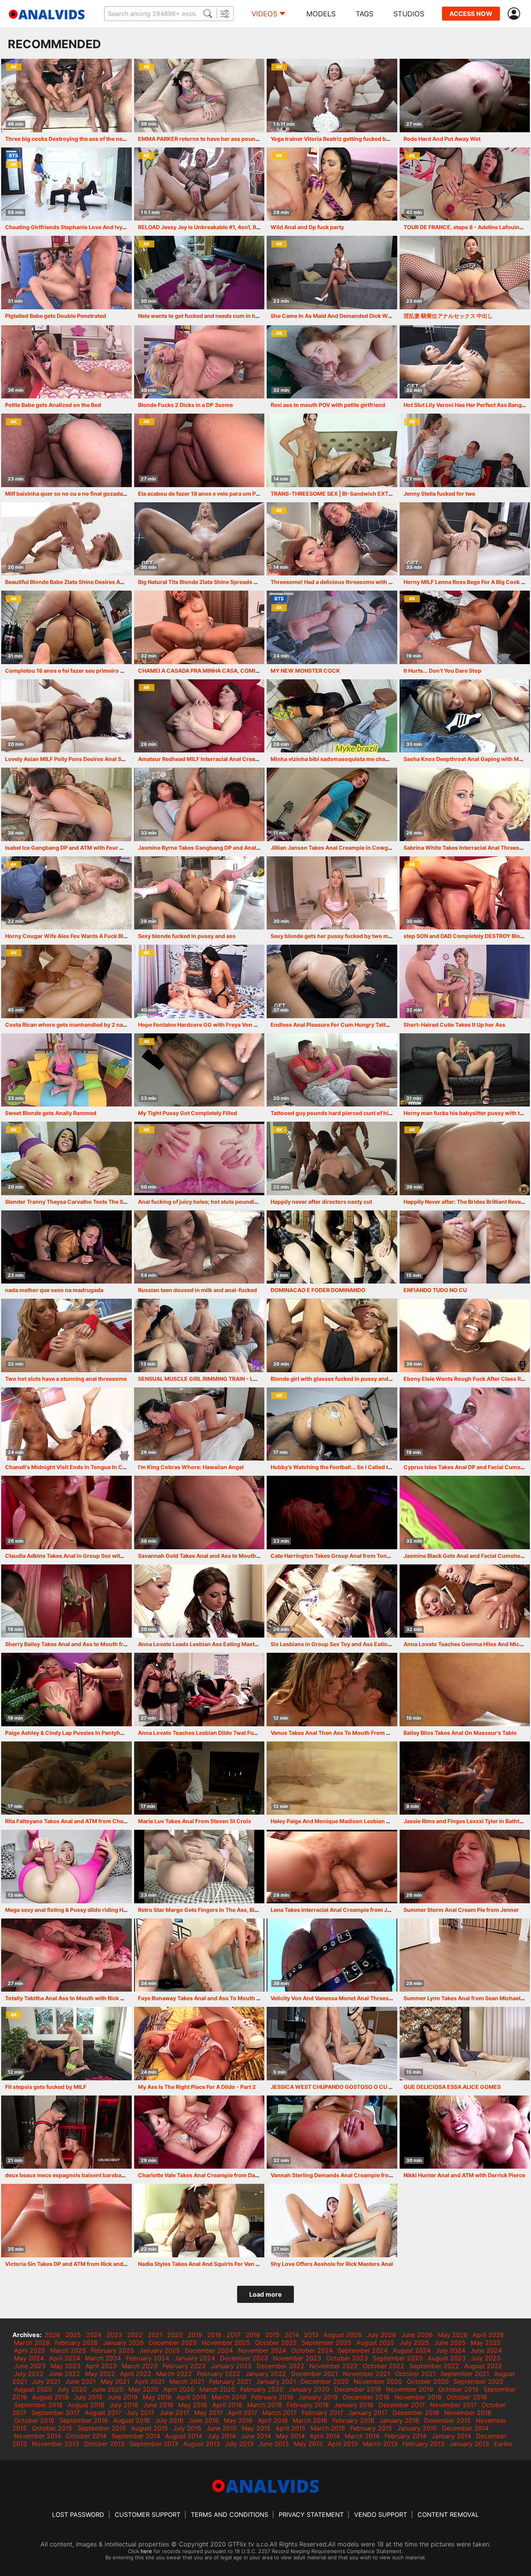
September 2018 (38, 2405)
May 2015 (256, 2428)
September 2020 (479, 2381)
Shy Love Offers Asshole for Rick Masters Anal (332, 2264)
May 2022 (100, 2374)
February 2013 (423, 2444)
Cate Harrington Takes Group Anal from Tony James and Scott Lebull (362, 1556)
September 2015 (102, 2428)
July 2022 (29, 2374)
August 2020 (33, 2389)
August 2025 (376, 2343)
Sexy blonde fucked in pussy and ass (187, 936)
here (146, 2551)
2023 (114, 2335)
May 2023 (66, 2366)
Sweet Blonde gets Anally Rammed (51, 1113)
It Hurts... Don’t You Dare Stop (442, 671)
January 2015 (417, 2428)
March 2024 (103, 2358)
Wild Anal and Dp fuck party (307, 227)
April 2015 (291, 2428)
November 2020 (378, 2381)
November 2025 (226, 2343)
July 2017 (140, 2413)
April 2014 (325, 2436)
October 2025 (276, 2343)
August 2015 (149, 2428)
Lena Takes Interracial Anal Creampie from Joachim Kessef (348, 1910)
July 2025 (414, 2343)
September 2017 (56, 2413)
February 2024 (148, 2358)
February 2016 (353, 2420)
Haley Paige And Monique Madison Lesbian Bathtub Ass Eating (354, 1821)
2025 (73, 2335)
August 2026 (342, 2335)
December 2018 (366, 2397)
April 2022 (136, 2374)
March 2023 (140, 2366)
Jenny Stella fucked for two (439, 494)
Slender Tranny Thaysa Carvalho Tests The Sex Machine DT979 (89, 1202)
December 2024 (209, 2350)
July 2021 (46, 2381)
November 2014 (38, 2436)
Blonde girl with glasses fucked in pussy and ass (335, 1379)
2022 (135, 2335)
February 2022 (219, 2374)
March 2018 (265, 2405)
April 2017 (243, 2413)
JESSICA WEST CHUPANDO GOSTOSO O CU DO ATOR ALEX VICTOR (360, 2087)
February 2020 (262, 2389)
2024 (94, 2335)
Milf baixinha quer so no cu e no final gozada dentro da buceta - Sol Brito (101, 494)
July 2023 (486, 2358)
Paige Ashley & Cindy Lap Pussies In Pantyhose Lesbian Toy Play (90, 1733)
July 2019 (88, 2397)
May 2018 (193, 2405)
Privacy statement (311, 2515)
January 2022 (266, 2374)
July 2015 (187, 2428)
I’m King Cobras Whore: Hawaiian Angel (191, 1467)
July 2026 (381, 2335)
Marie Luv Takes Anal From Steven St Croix (195, 1821)
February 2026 (76, 2343)
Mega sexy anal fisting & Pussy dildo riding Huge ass (74, 1910)
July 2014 (221, 2436)
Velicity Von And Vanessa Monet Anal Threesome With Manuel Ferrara (363, 1998)
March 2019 (229, 2397)
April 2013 (343, 2444)
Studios (409, 14)
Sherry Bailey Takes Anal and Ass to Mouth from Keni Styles (84, 1644)
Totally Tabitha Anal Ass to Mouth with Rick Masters (73, 1998)
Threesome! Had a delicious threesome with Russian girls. (348, 582)
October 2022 (383, 2366)
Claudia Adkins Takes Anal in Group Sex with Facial (73, 1556)
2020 (175, 2335)
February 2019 (272, 2397)
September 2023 (398, 2358)
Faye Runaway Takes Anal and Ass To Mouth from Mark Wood (219, 1998)
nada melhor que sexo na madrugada (54, 1290)
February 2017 (322, 2413)
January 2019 (318, 2397)
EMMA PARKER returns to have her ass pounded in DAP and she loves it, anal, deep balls (254, 139)
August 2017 (103, 2413)
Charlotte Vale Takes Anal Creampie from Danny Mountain (215, 2175)
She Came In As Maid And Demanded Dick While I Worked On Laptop (361, 316)
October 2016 (34, 2420)
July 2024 (451, 2350)
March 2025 (68, 2350)
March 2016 (310, 2420)
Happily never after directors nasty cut (321, 1202)
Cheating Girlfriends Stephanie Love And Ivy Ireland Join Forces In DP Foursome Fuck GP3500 (130, 227)
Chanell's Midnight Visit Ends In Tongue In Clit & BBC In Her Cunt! (91, 1467)
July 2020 (72, 2389)
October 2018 (467, 2397)
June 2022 (64, 2374)
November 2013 (55, 2444)
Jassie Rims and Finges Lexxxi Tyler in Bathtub (465, 1821)
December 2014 (465, 2428)
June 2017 (174, 2413)
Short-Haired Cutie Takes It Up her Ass (454, 1025)
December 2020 (325, 2381)
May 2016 (238, 2420)
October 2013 (104, 2444)
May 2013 (308, 2444)
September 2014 (136, 2436)
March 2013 (380, 2444)
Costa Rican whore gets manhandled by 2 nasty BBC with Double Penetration (107, 1025)
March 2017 (279, 2413)
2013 (311, 2335)
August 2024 (412, 2350)
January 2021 (276, 2381)
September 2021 (465, 2374)
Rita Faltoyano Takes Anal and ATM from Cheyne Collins (79, 1821)
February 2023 (184, 2366)
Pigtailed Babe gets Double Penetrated (56, 316)
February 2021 (230, 2381)
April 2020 (179, 2389)
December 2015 (447, 2420)
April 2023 (101, 2366)
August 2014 (184, 2436)
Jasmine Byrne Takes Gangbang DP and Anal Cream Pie (211, 848)
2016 (253, 2335)
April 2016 (273, 2420)
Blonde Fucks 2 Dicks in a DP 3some (185, 405)
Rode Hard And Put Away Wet (442, 139)
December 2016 (416, 2413)
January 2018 (354, 2405)
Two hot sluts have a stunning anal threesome (66, 1379)
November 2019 (410, 2389)
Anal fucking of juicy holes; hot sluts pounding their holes (214, 1202)
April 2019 (191, 2397)
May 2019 (157, 2397)
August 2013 (202, 2444)
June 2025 (450, 2343)
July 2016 (169, 2420)
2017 (234, 2335)
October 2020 (428, 2381)
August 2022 (483, 2366)
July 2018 (124, 2405)
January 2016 (399, 2420)
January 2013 (469, 2444)
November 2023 (297, 2358)
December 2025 (173, 2343)
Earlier (503, 2444)
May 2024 (29, 2358)
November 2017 (453, 2405)
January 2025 (160, 2350)
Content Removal (448, 2515)
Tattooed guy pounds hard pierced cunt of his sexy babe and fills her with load (374, 1113)
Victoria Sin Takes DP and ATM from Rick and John (72, 2264)
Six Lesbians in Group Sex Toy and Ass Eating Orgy (338, 1644)
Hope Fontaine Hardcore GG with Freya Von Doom (204, 1025)
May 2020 (143, 2389)
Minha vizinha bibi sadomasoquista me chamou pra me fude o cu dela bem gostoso (381, 759)
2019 (195, 2335)
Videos (264, 14)
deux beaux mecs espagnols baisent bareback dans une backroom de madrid (107, 2175)
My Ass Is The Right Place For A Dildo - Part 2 (197, 2087)
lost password (78, 2515)
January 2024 (195, 2358)
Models (321, 14)
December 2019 (358, 2389)
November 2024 (262, 2350)
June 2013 (274, 2444)
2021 (155, 2335)
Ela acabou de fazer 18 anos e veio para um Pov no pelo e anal (219, 494)
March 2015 (328, 2428)
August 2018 (86, 2405)
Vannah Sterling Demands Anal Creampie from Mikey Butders (352, 2175)
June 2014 (256, 2436)
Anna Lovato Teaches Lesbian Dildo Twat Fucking (203, 1733)
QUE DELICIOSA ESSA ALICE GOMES (452, 2087)
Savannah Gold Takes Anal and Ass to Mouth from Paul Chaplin (222, 1556)
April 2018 (227, 2405)
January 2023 (231, 2366)
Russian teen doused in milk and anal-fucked (197, 1290)
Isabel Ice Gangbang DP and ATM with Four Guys (69, 848)
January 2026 (123, 2343)
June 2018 (158, 2405)
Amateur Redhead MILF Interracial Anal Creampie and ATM (215, 759)
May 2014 (290, 2436)
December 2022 (280, 2366)
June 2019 (122, 2397)
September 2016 (84, 2420)
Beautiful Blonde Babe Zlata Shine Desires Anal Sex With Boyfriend (93, 582)
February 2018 (308, 2405)
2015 (272, 2335)
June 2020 (107, 2389)
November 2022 (334, 2366)
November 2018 (418, 2397)
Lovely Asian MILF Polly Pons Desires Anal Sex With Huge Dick (87, 759)
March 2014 (362, 2436)
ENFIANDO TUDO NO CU (435, 1290)
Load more (265, 2294)
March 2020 (217, 2389)
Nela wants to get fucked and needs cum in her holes (207, 316)
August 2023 (447, 2358)
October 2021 (415, 2374)
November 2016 (468, 2413)
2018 (214, 2335)
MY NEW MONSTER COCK (305, 671)
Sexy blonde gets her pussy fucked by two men (333, 936)
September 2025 (327, 2343)
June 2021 (80, 2381)
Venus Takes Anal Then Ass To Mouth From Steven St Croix (349, 1733)
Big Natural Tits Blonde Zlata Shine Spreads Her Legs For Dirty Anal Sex (231, 582)
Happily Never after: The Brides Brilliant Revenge (467, 1202)
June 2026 (417, 2335)
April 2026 (488, 2335)
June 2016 (204, 2420)
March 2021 (187, 2381)
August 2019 (50, 2397)
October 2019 (458, 2389)
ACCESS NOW (471, 14)
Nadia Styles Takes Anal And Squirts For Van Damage (208, 2264)
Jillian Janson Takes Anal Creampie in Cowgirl (332, 848)
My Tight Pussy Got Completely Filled (188, 1113)
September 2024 (363, 2350)
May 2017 (209, 2413)
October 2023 (347, 2358)
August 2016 (132, 2420)
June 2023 (30, 2366)
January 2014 (451, 2436)
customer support (148, 2515)
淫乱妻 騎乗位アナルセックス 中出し (448, 316)
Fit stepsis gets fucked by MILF (46, 2087)
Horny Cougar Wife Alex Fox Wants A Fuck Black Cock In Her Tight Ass (98, 936)
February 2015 (371, 2428)
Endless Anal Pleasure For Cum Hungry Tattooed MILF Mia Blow (355, 1025)
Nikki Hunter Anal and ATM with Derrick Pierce (464, 2175)
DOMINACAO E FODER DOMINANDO (318, 1290)
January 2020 (309, 2389)
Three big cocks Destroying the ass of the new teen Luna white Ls (91, 139)
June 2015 (222, 2428)
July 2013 (239, 2444)
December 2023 (244, 2358)
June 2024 (486, 2350)
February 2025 (113, 2350)
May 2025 (486, 2343)
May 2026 (453, 2335)
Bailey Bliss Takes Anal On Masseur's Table (460, 1733)
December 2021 (314, 2374)
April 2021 (149, 2381)
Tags (364, 14)
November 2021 (366, 2374)
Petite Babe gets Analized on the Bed (53, 405)
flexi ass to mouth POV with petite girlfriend (328, 405)
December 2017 (402, 2405)
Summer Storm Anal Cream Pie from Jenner (461, 1910)
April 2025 (30, 2350)
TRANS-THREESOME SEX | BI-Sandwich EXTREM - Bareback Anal (357, 494)
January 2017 (368, 2413)
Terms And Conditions (230, 2515)
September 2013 (154, 2444)
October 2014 (86, 2436)
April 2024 (65, 2358)
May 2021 (115, 2381)
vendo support (381, 2515)
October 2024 (312, 2350)
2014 (292, 2335)
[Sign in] (515, 14)
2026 (52, 2335)
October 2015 (52, 2428)
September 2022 (434, 2366)
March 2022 (174, 2374)
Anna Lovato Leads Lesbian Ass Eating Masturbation (208, 1644)
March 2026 (32, 2343)
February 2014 (405, 2436)
